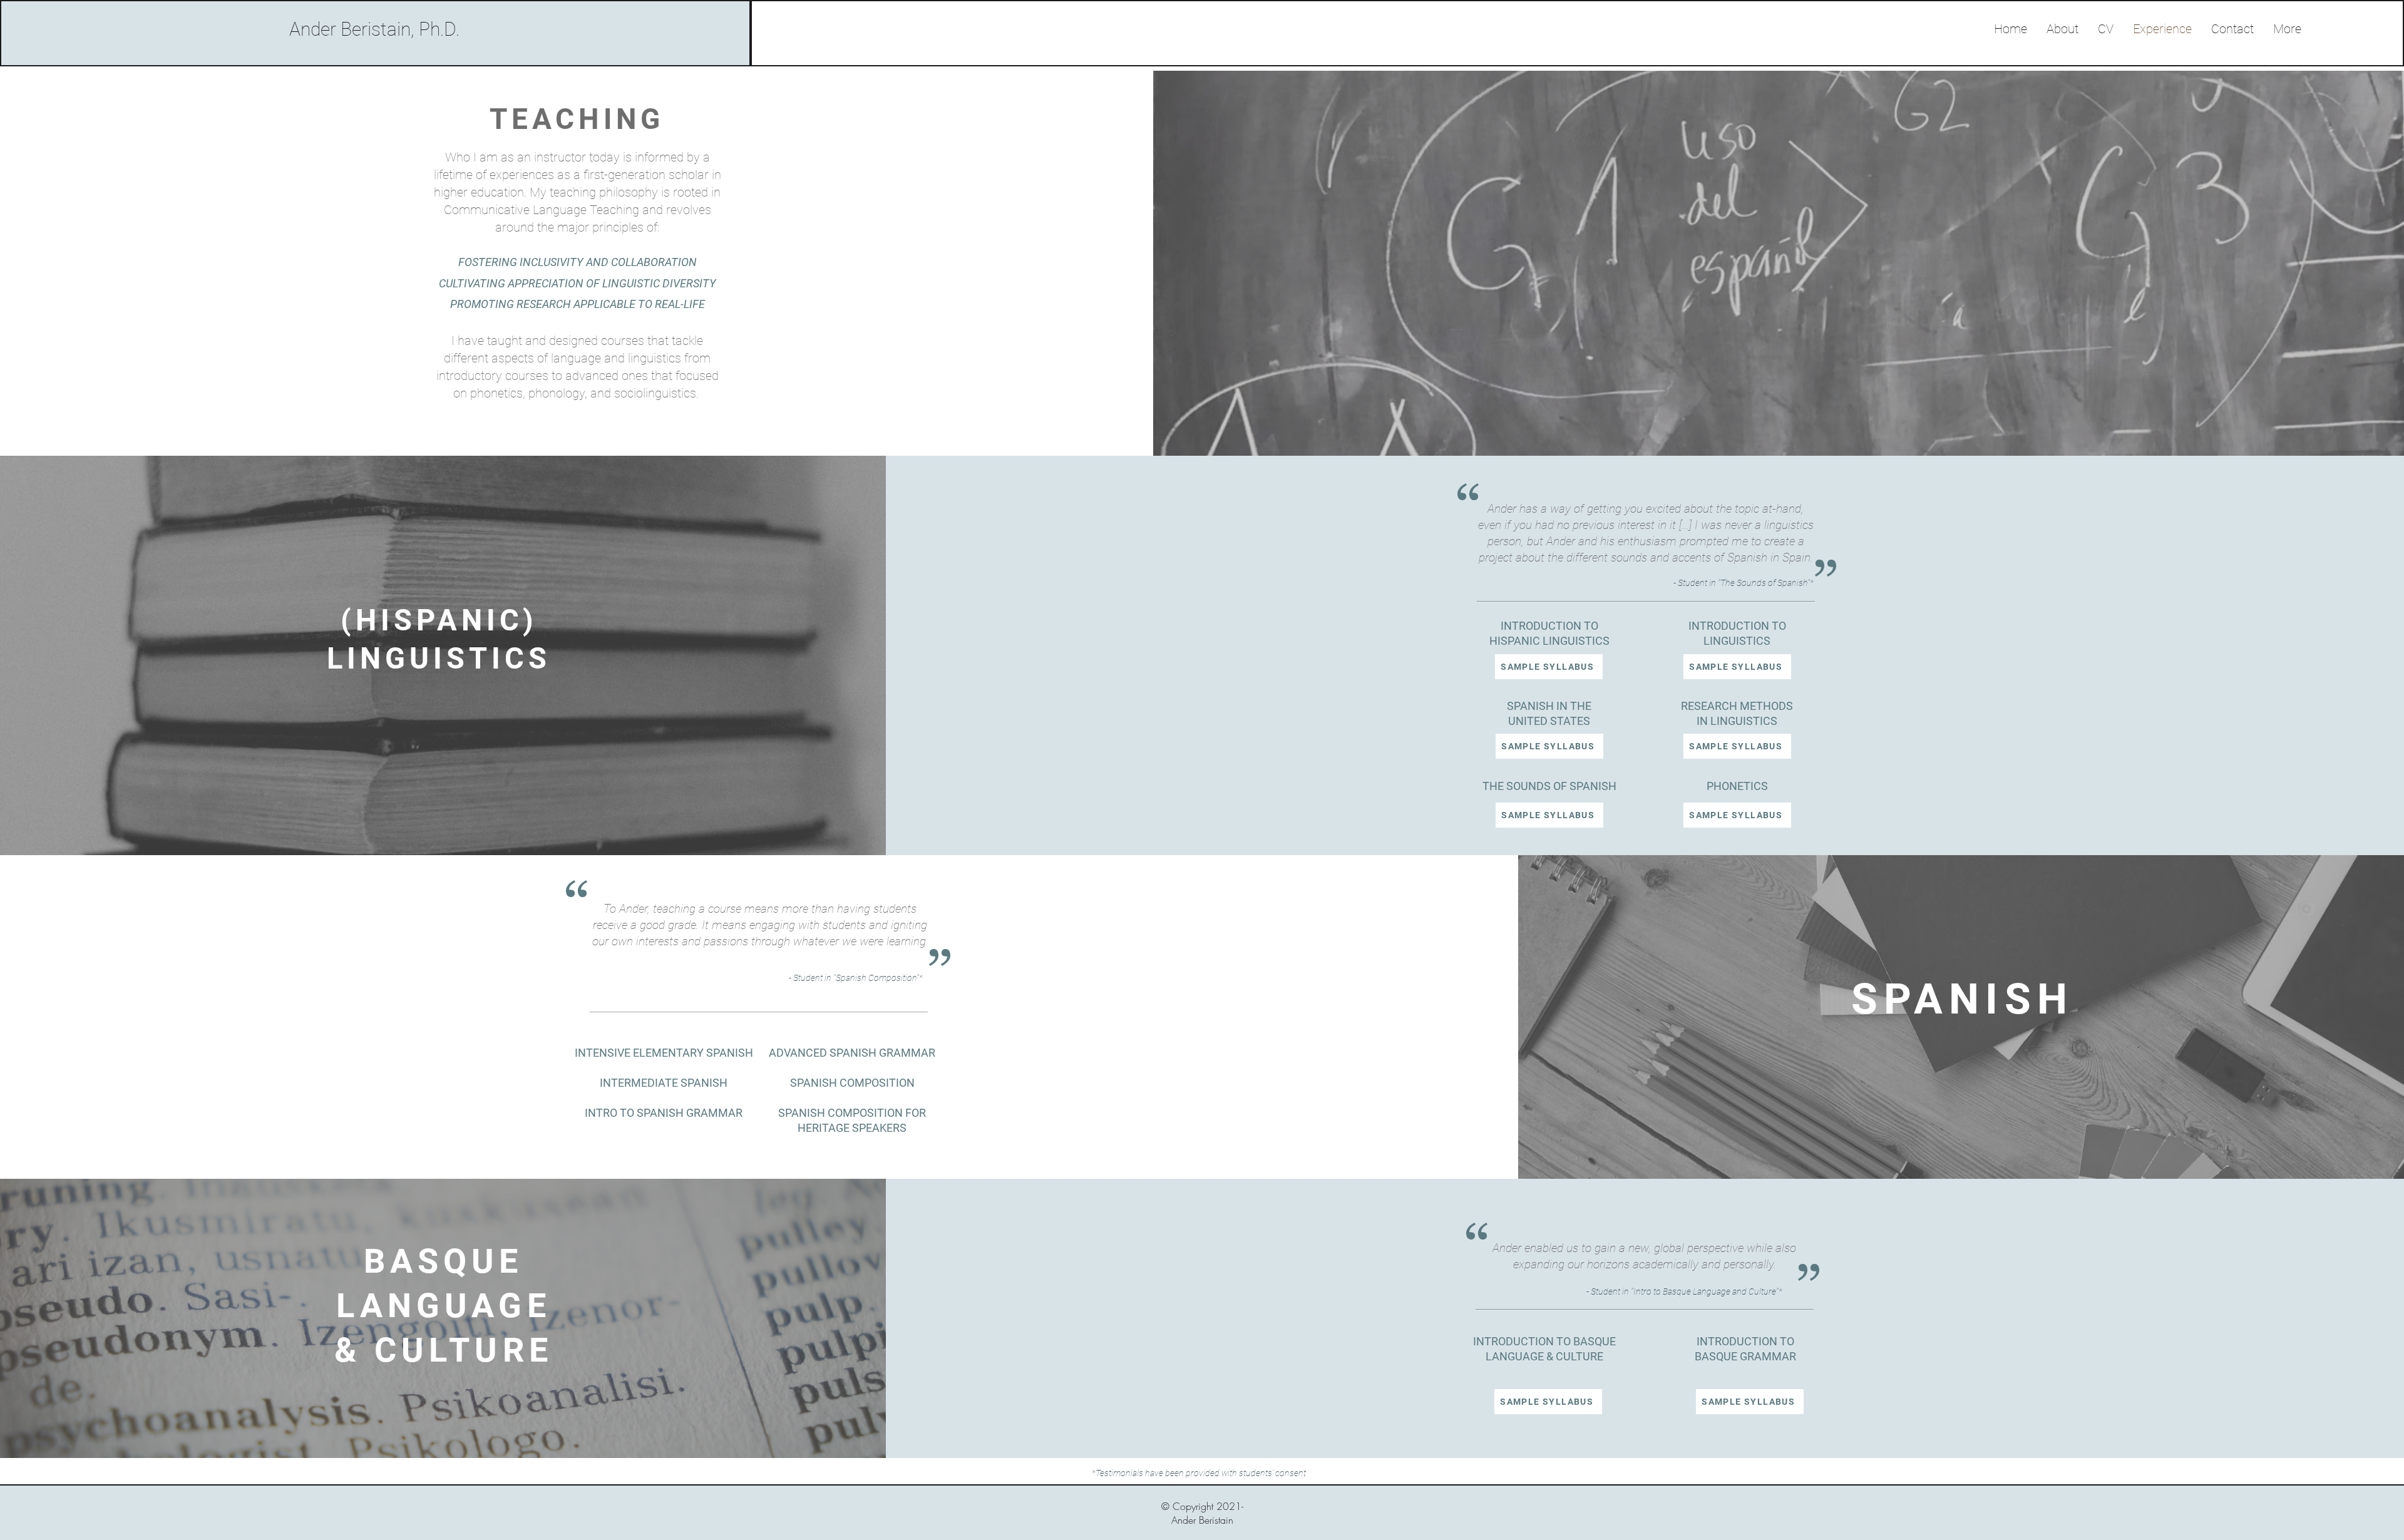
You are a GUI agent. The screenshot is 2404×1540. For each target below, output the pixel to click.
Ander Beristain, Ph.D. (374, 29)
